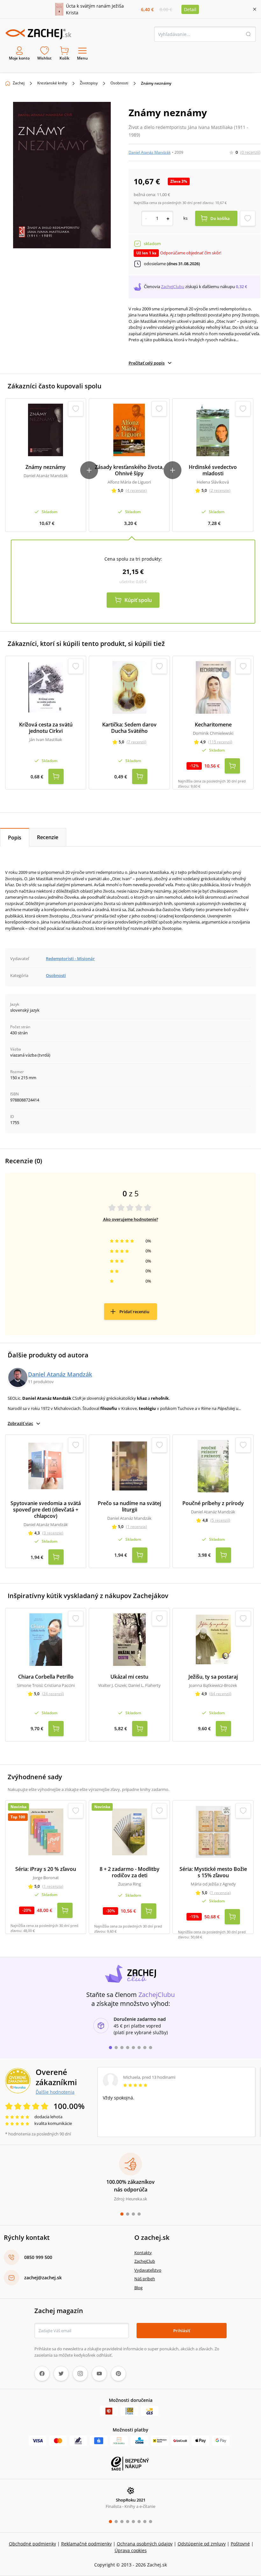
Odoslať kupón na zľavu (130, 1371)
